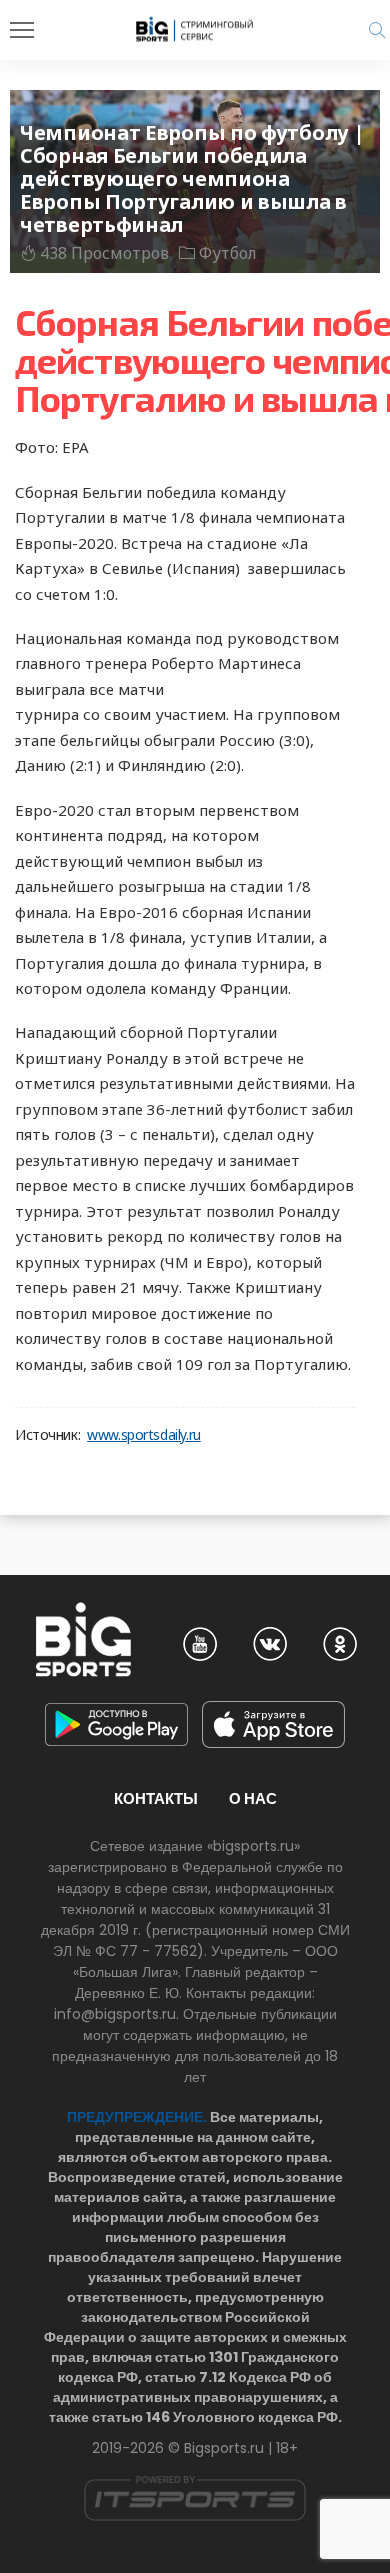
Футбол (228, 253)
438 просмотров (104, 253)
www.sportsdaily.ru (143, 1435)
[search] (377, 30)
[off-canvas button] (22, 30)
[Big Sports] (195, 29)
